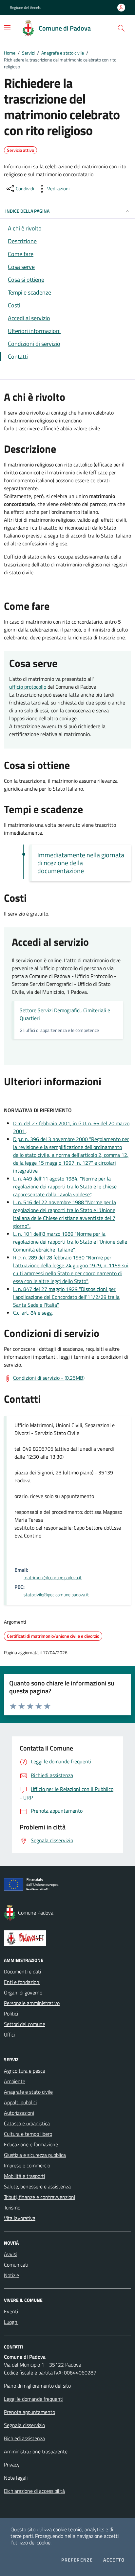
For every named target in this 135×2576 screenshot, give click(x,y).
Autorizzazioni (19, 2113)
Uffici (9, 2035)
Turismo (12, 2207)
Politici (11, 2014)
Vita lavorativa (20, 2218)
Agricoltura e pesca (25, 2071)
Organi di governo (23, 1992)
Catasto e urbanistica (27, 2123)
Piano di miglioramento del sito (37, 2386)
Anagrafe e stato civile (63, 53)
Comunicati (16, 2265)
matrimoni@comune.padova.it (53, 1578)
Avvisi (10, 2254)
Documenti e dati (22, 1971)
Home (10, 53)
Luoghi (11, 2322)
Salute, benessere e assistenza (37, 2186)
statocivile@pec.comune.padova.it (56, 1595)
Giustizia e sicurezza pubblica (35, 2155)
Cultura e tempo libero (28, 2134)
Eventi (11, 2311)
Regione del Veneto (26, 8)
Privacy (12, 2465)
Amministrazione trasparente (36, 2451)
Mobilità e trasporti (24, 2176)
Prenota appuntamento (29, 2412)
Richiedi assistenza (24, 2438)
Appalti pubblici (20, 2102)
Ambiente (15, 2081)
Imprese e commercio (27, 2165)
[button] (121, 28)
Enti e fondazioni (22, 1982)
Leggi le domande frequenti (34, 2399)
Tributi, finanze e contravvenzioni (39, 2197)
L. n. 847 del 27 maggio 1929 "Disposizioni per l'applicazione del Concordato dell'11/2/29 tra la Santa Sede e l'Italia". (66, 1297)
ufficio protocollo (28, 687)
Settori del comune (25, 2024)
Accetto (114, 2560)
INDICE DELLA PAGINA (27, 211)
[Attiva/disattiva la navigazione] (7, 28)
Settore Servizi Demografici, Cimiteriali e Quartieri (65, 1014)
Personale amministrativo (32, 2003)
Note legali (16, 2478)
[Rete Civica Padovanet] (67, 1938)
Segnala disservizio (24, 2425)
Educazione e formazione (31, 2144)
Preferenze (77, 2560)
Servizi (28, 53)
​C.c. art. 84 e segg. (33, 1313)
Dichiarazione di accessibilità (34, 2491)
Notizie (11, 2275)
